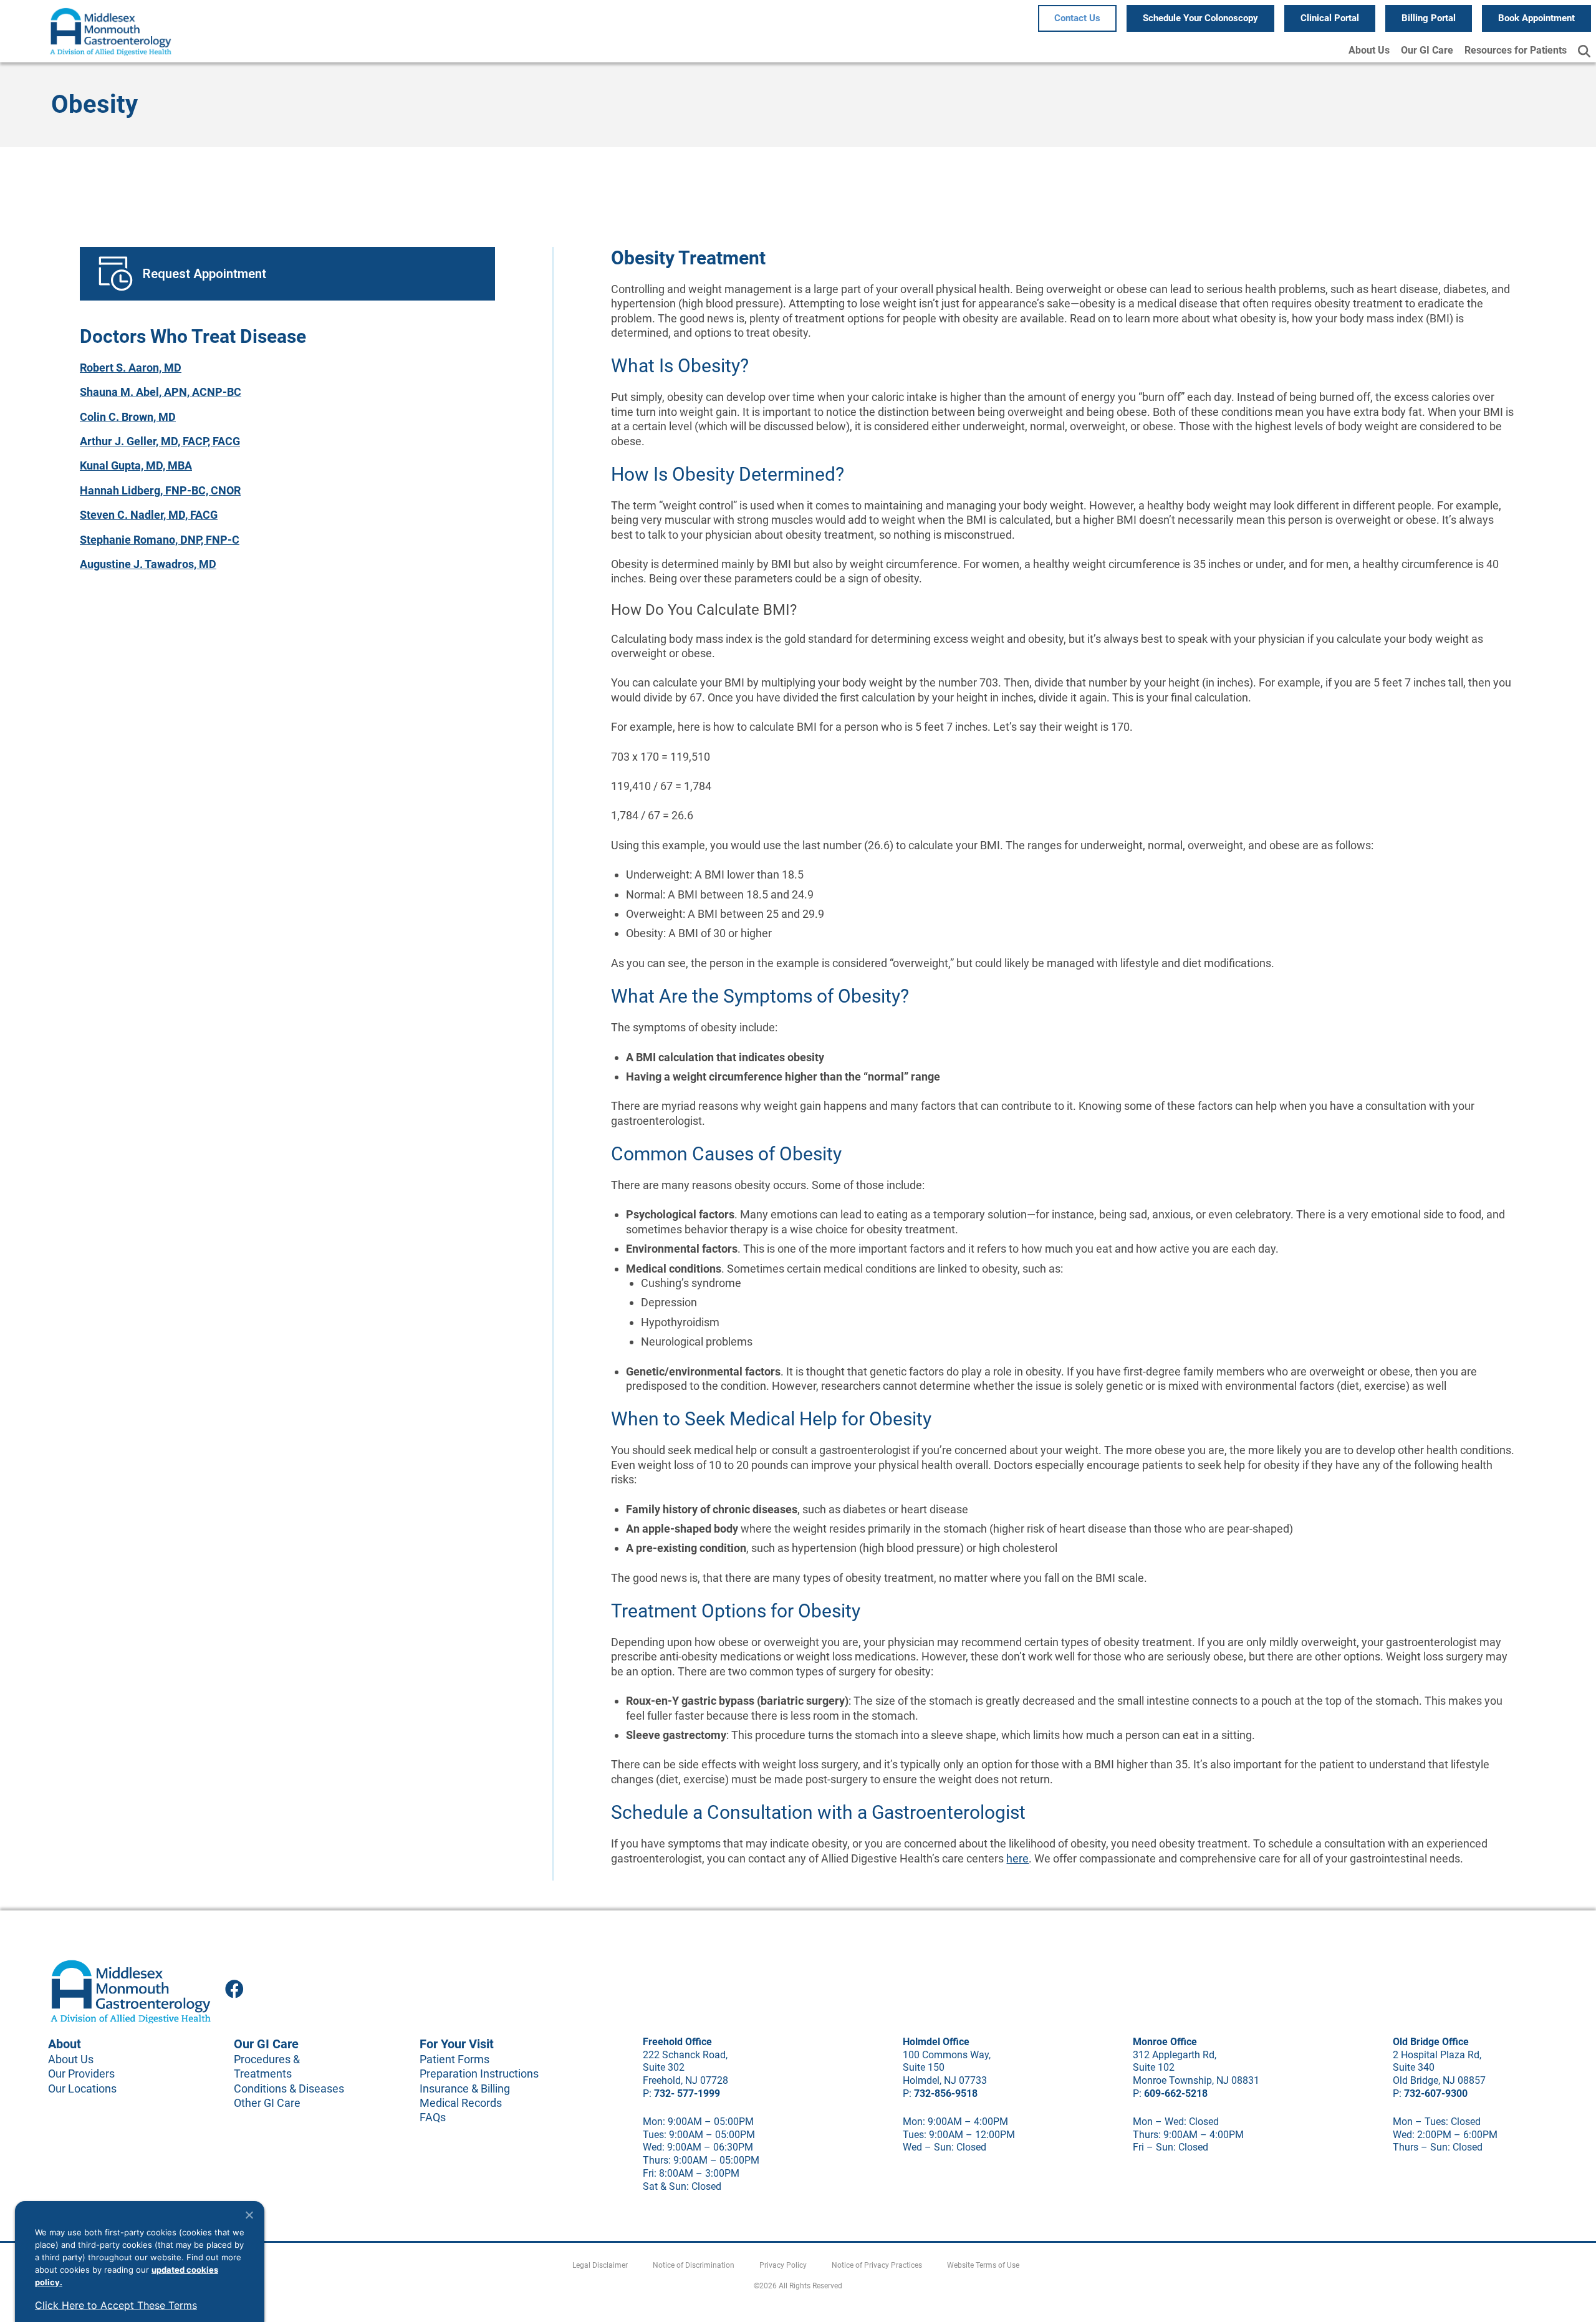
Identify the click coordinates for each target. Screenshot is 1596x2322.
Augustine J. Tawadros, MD (148, 564)
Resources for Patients (1516, 50)
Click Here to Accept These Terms (116, 2305)
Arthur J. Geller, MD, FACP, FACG (160, 441)
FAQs (433, 2117)
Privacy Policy (783, 2265)
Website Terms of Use (983, 2265)
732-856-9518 (946, 2093)
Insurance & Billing (465, 2088)
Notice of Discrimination (694, 2265)
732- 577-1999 (687, 2093)
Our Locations (82, 2088)
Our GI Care (1427, 50)
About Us (1369, 50)
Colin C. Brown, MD (128, 417)
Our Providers (81, 2074)
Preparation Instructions (479, 2074)
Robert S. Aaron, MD (131, 368)
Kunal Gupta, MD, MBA (136, 465)
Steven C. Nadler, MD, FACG (149, 515)
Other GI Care (267, 2103)
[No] (249, 2215)
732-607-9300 (1436, 2093)
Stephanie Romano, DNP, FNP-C (160, 540)
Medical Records (461, 2103)
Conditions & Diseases (289, 2088)
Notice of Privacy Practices (877, 2265)
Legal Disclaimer (600, 2265)
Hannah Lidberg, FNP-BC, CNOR (160, 490)
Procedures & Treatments (267, 2066)
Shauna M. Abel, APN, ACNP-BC (161, 392)
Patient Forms (454, 2059)
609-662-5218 (1176, 2093)
